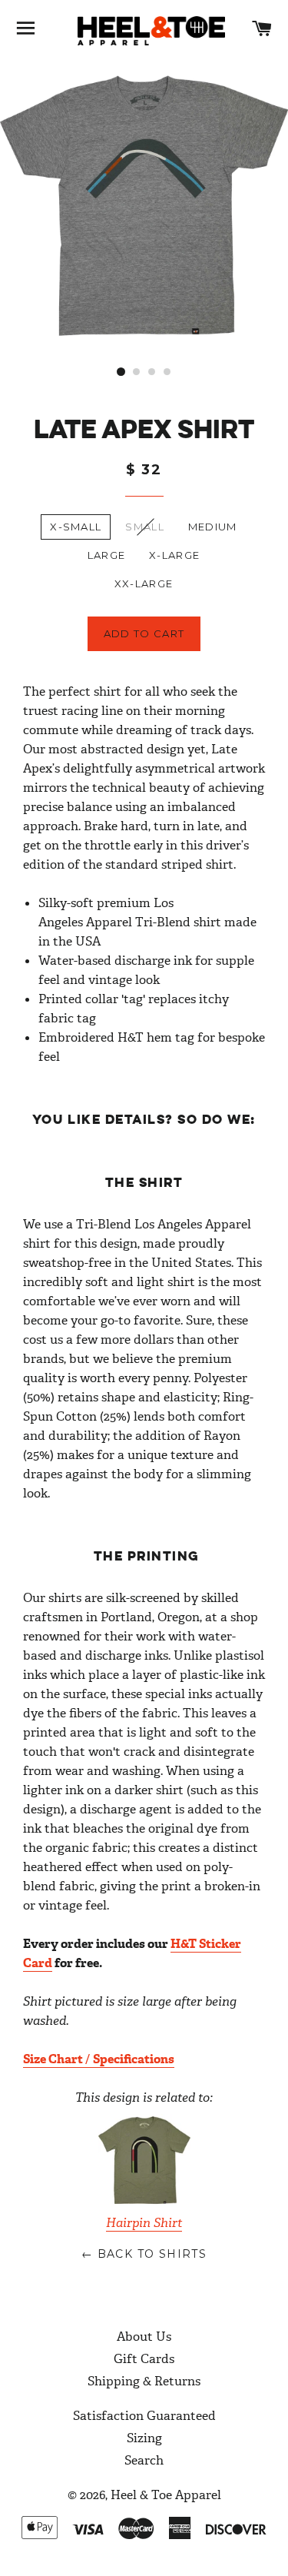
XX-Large (144, 583)
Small (145, 527)
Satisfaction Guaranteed (144, 2416)
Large (107, 555)
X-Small (76, 527)
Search (144, 2460)
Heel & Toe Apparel (166, 2495)
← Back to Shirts (144, 2254)
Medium (213, 527)
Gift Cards (144, 2359)
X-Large (174, 555)
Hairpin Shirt (144, 2223)
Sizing (144, 2438)
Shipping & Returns (144, 2381)
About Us (144, 2337)
